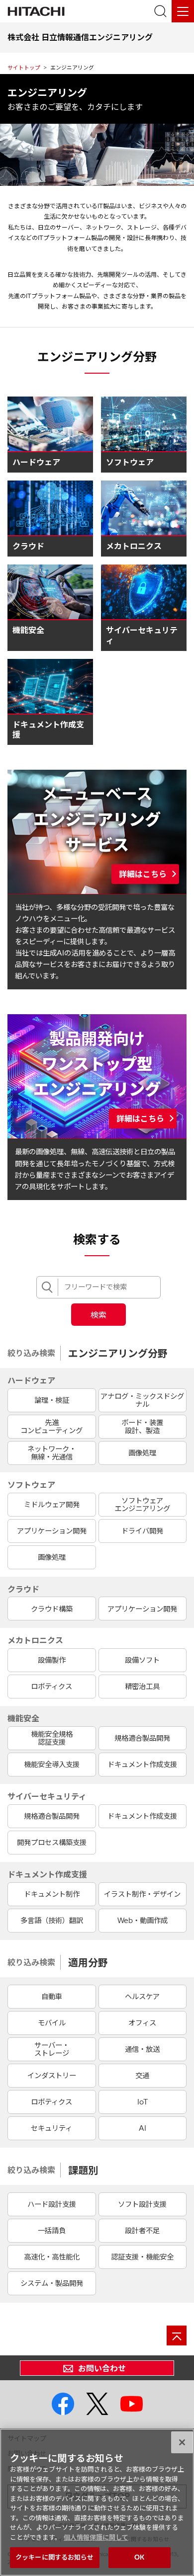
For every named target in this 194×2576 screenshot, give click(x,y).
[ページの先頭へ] (177, 2335)
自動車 (52, 1997)
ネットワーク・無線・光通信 (52, 1453)
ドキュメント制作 (52, 1894)
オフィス (142, 2023)
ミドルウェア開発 (52, 1505)
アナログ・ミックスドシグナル (142, 1400)
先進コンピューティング (51, 1427)
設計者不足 (142, 2231)
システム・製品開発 (52, 2283)
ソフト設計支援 (142, 2204)
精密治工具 (142, 1687)
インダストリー (52, 2076)
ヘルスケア (142, 1997)
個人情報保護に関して (96, 2537)
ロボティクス (51, 1687)
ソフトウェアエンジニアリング (142, 1505)
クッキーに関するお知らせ (55, 2557)
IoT (143, 2102)
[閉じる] (182, 2442)
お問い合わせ (102, 2368)
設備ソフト (142, 1660)
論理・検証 (52, 1400)
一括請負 (52, 2231)
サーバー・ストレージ (52, 2049)
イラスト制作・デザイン (142, 1894)
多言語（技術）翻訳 (52, 1921)
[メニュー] (183, 11)
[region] (97, 2502)
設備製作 (52, 1660)
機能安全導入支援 (52, 1765)
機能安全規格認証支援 (52, 1738)
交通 (142, 2076)
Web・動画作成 (143, 1921)
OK (139, 2557)
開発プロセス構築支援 (52, 1843)
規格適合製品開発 (142, 1738)
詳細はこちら (143, 874)
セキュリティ (51, 2128)
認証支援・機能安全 (142, 2257)
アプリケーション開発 (52, 1531)
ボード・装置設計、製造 (142, 1427)
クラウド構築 (52, 1609)
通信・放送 (142, 2049)
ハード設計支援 (52, 2204)
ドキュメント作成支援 (142, 1765)
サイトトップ (24, 68)
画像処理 (142, 1453)
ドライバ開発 (142, 1531)
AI (143, 2128)
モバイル (52, 2023)
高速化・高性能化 (52, 2257)
